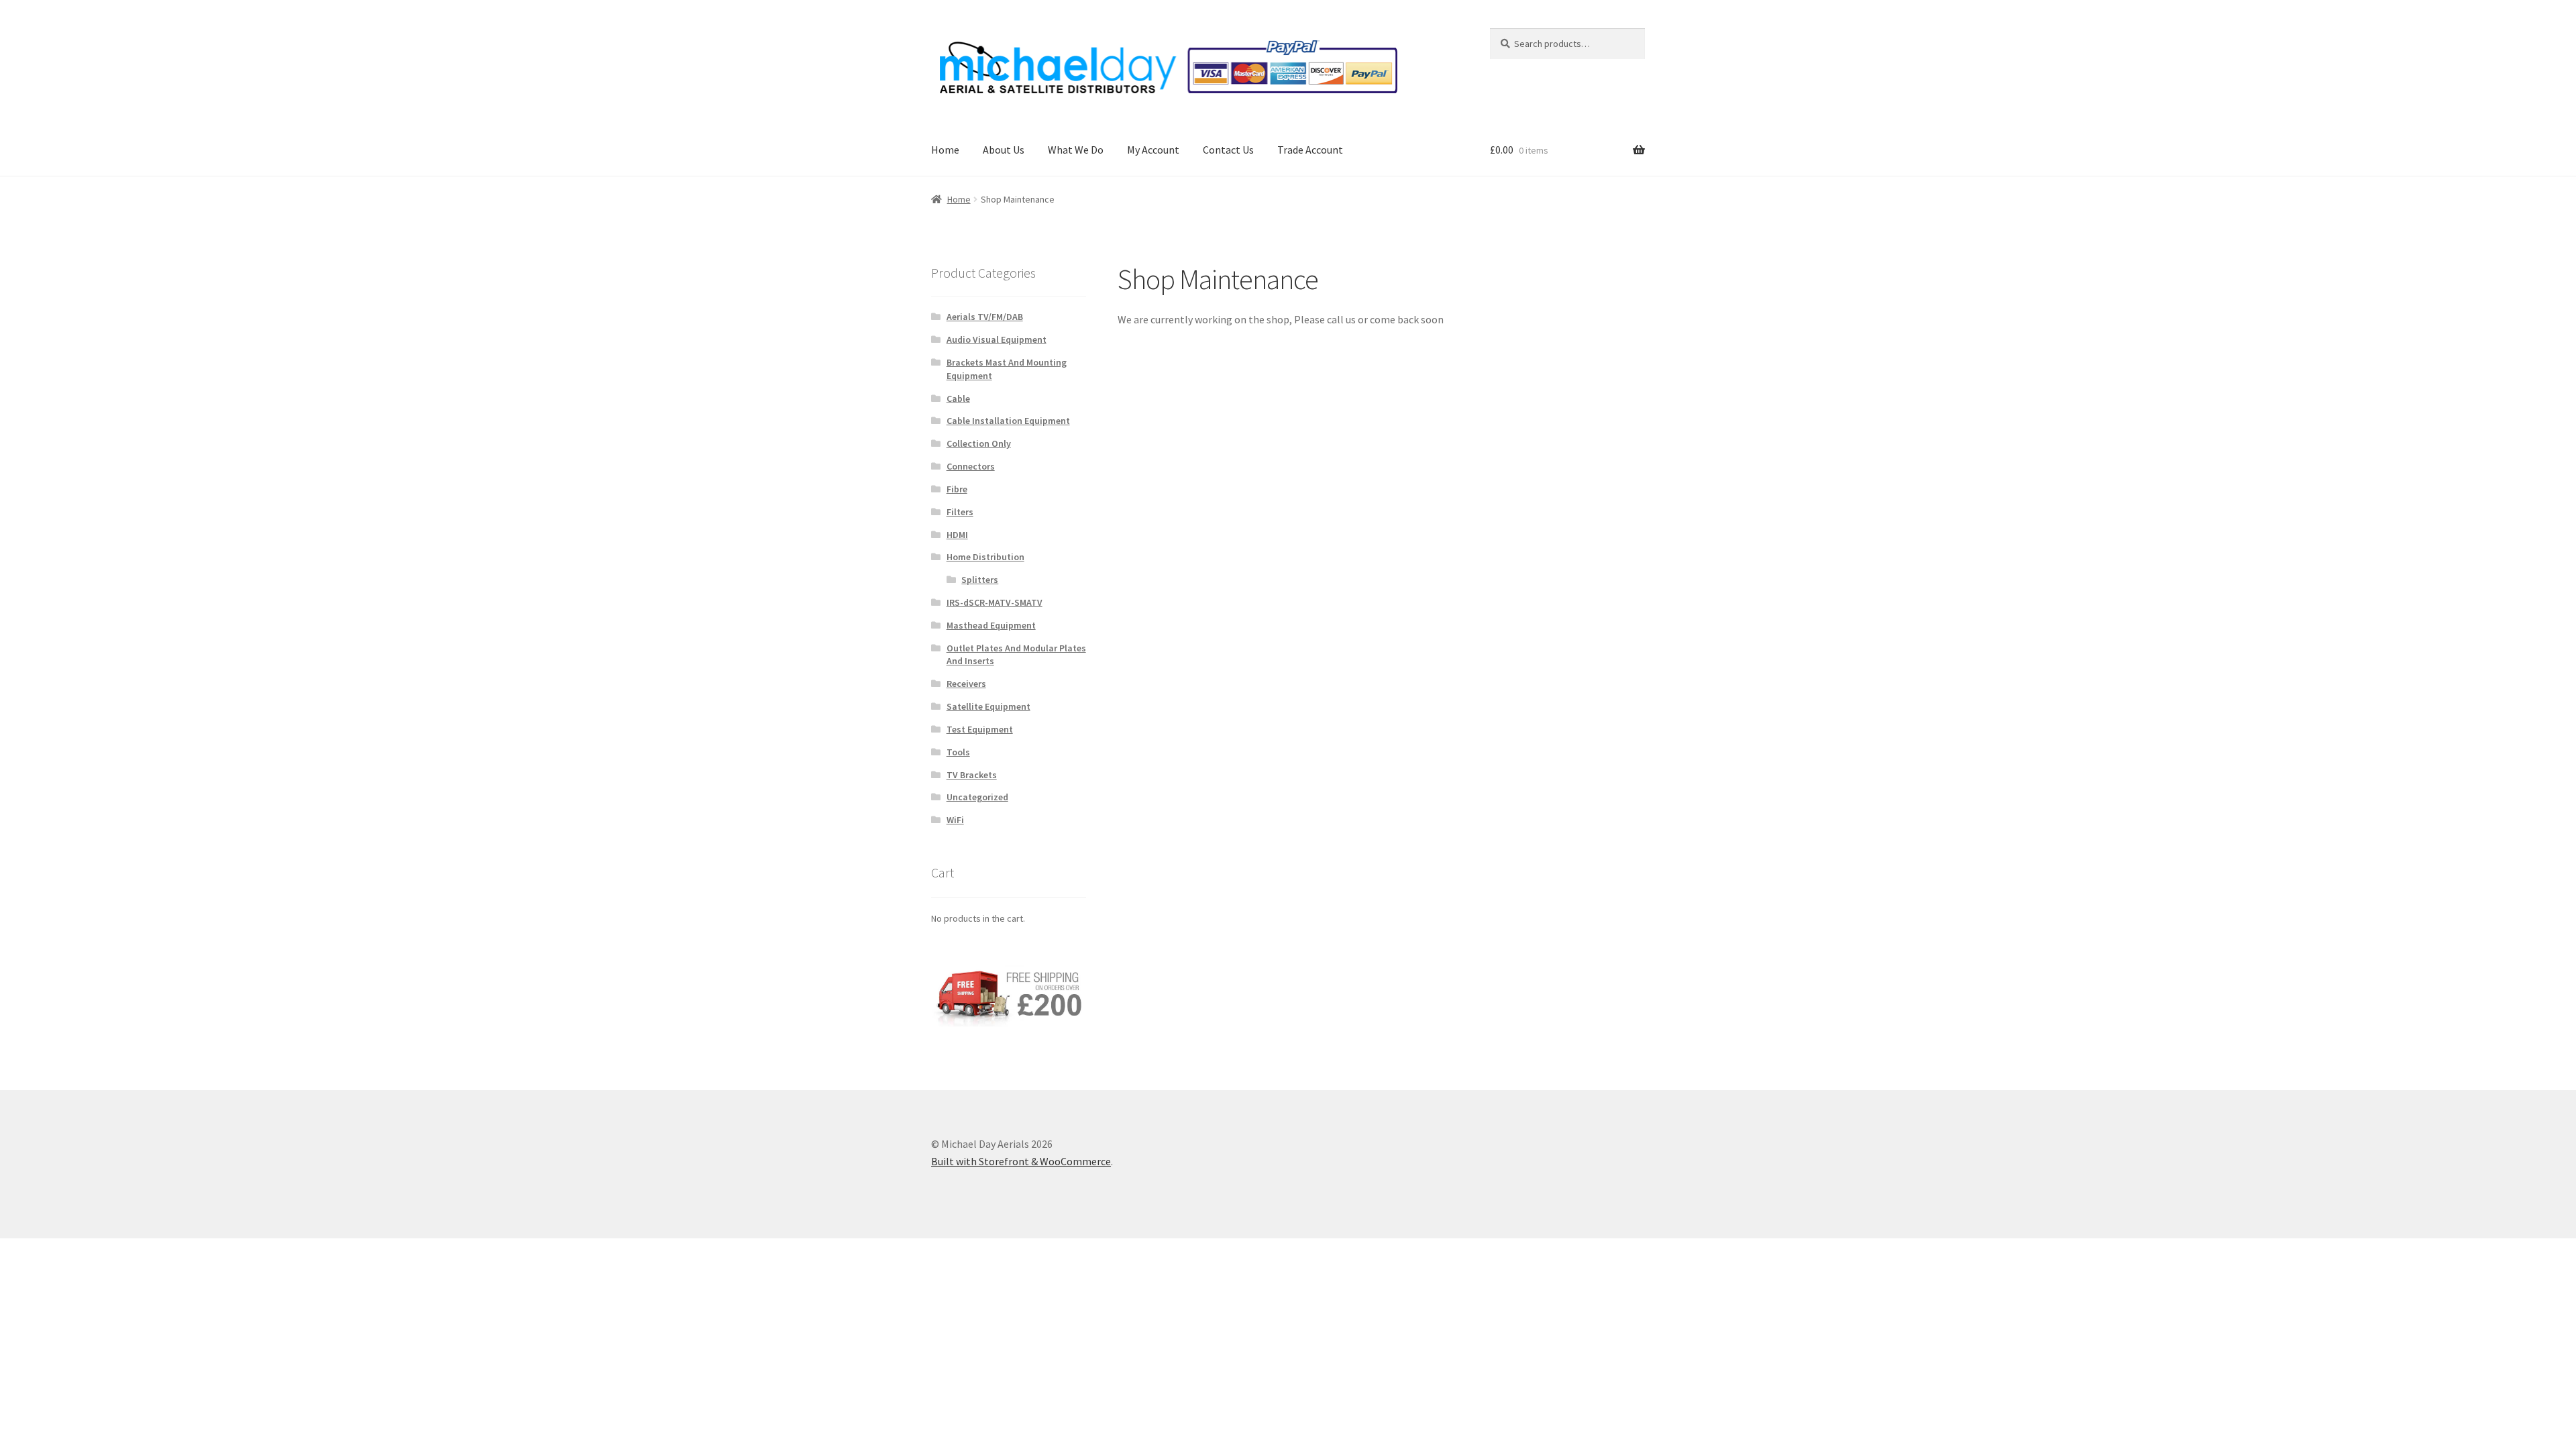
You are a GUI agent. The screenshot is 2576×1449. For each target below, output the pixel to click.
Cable (958, 398)
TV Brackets (972, 775)
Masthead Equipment (991, 625)
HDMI (957, 535)
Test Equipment (980, 729)
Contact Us (1228, 150)
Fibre (957, 489)
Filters (960, 512)
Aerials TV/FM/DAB (985, 317)
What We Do (1076, 150)
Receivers (966, 684)
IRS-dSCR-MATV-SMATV (995, 602)
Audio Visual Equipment (997, 339)
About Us (1004, 150)
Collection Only (979, 443)
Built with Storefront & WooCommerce (1021, 1161)
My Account (1153, 150)
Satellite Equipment (988, 706)
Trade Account (1310, 150)
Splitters (980, 580)
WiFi (955, 820)
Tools (958, 752)
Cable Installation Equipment (1008, 421)
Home (945, 150)
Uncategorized (977, 797)
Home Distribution (985, 557)
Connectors (971, 466)
